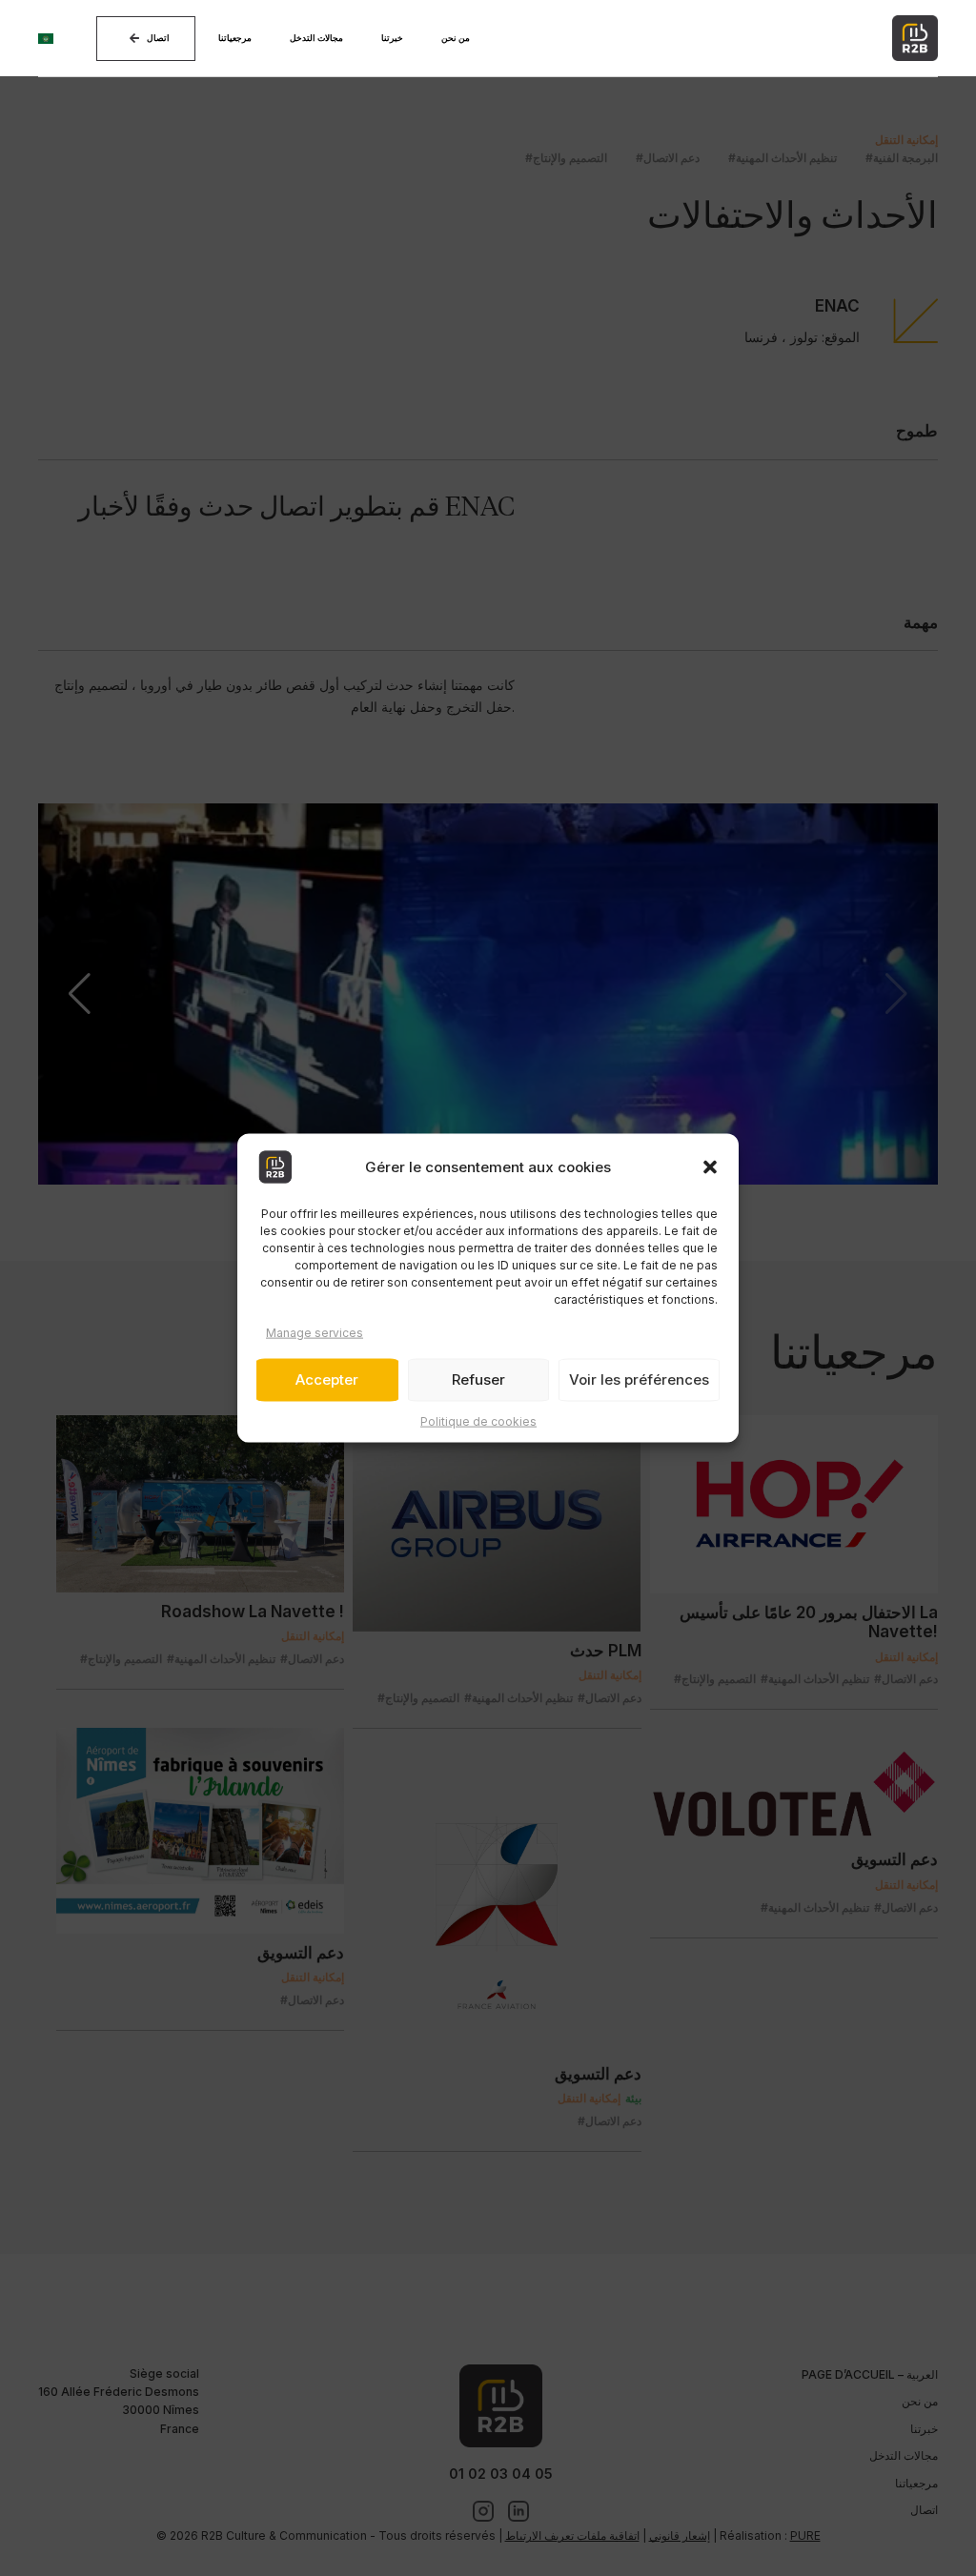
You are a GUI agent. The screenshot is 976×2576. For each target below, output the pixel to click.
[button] (710, 1166)
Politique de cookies (478, 1421)
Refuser (478, 1379)
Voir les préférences (639, 1379)
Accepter (327, 1379)
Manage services (315, 1332)
